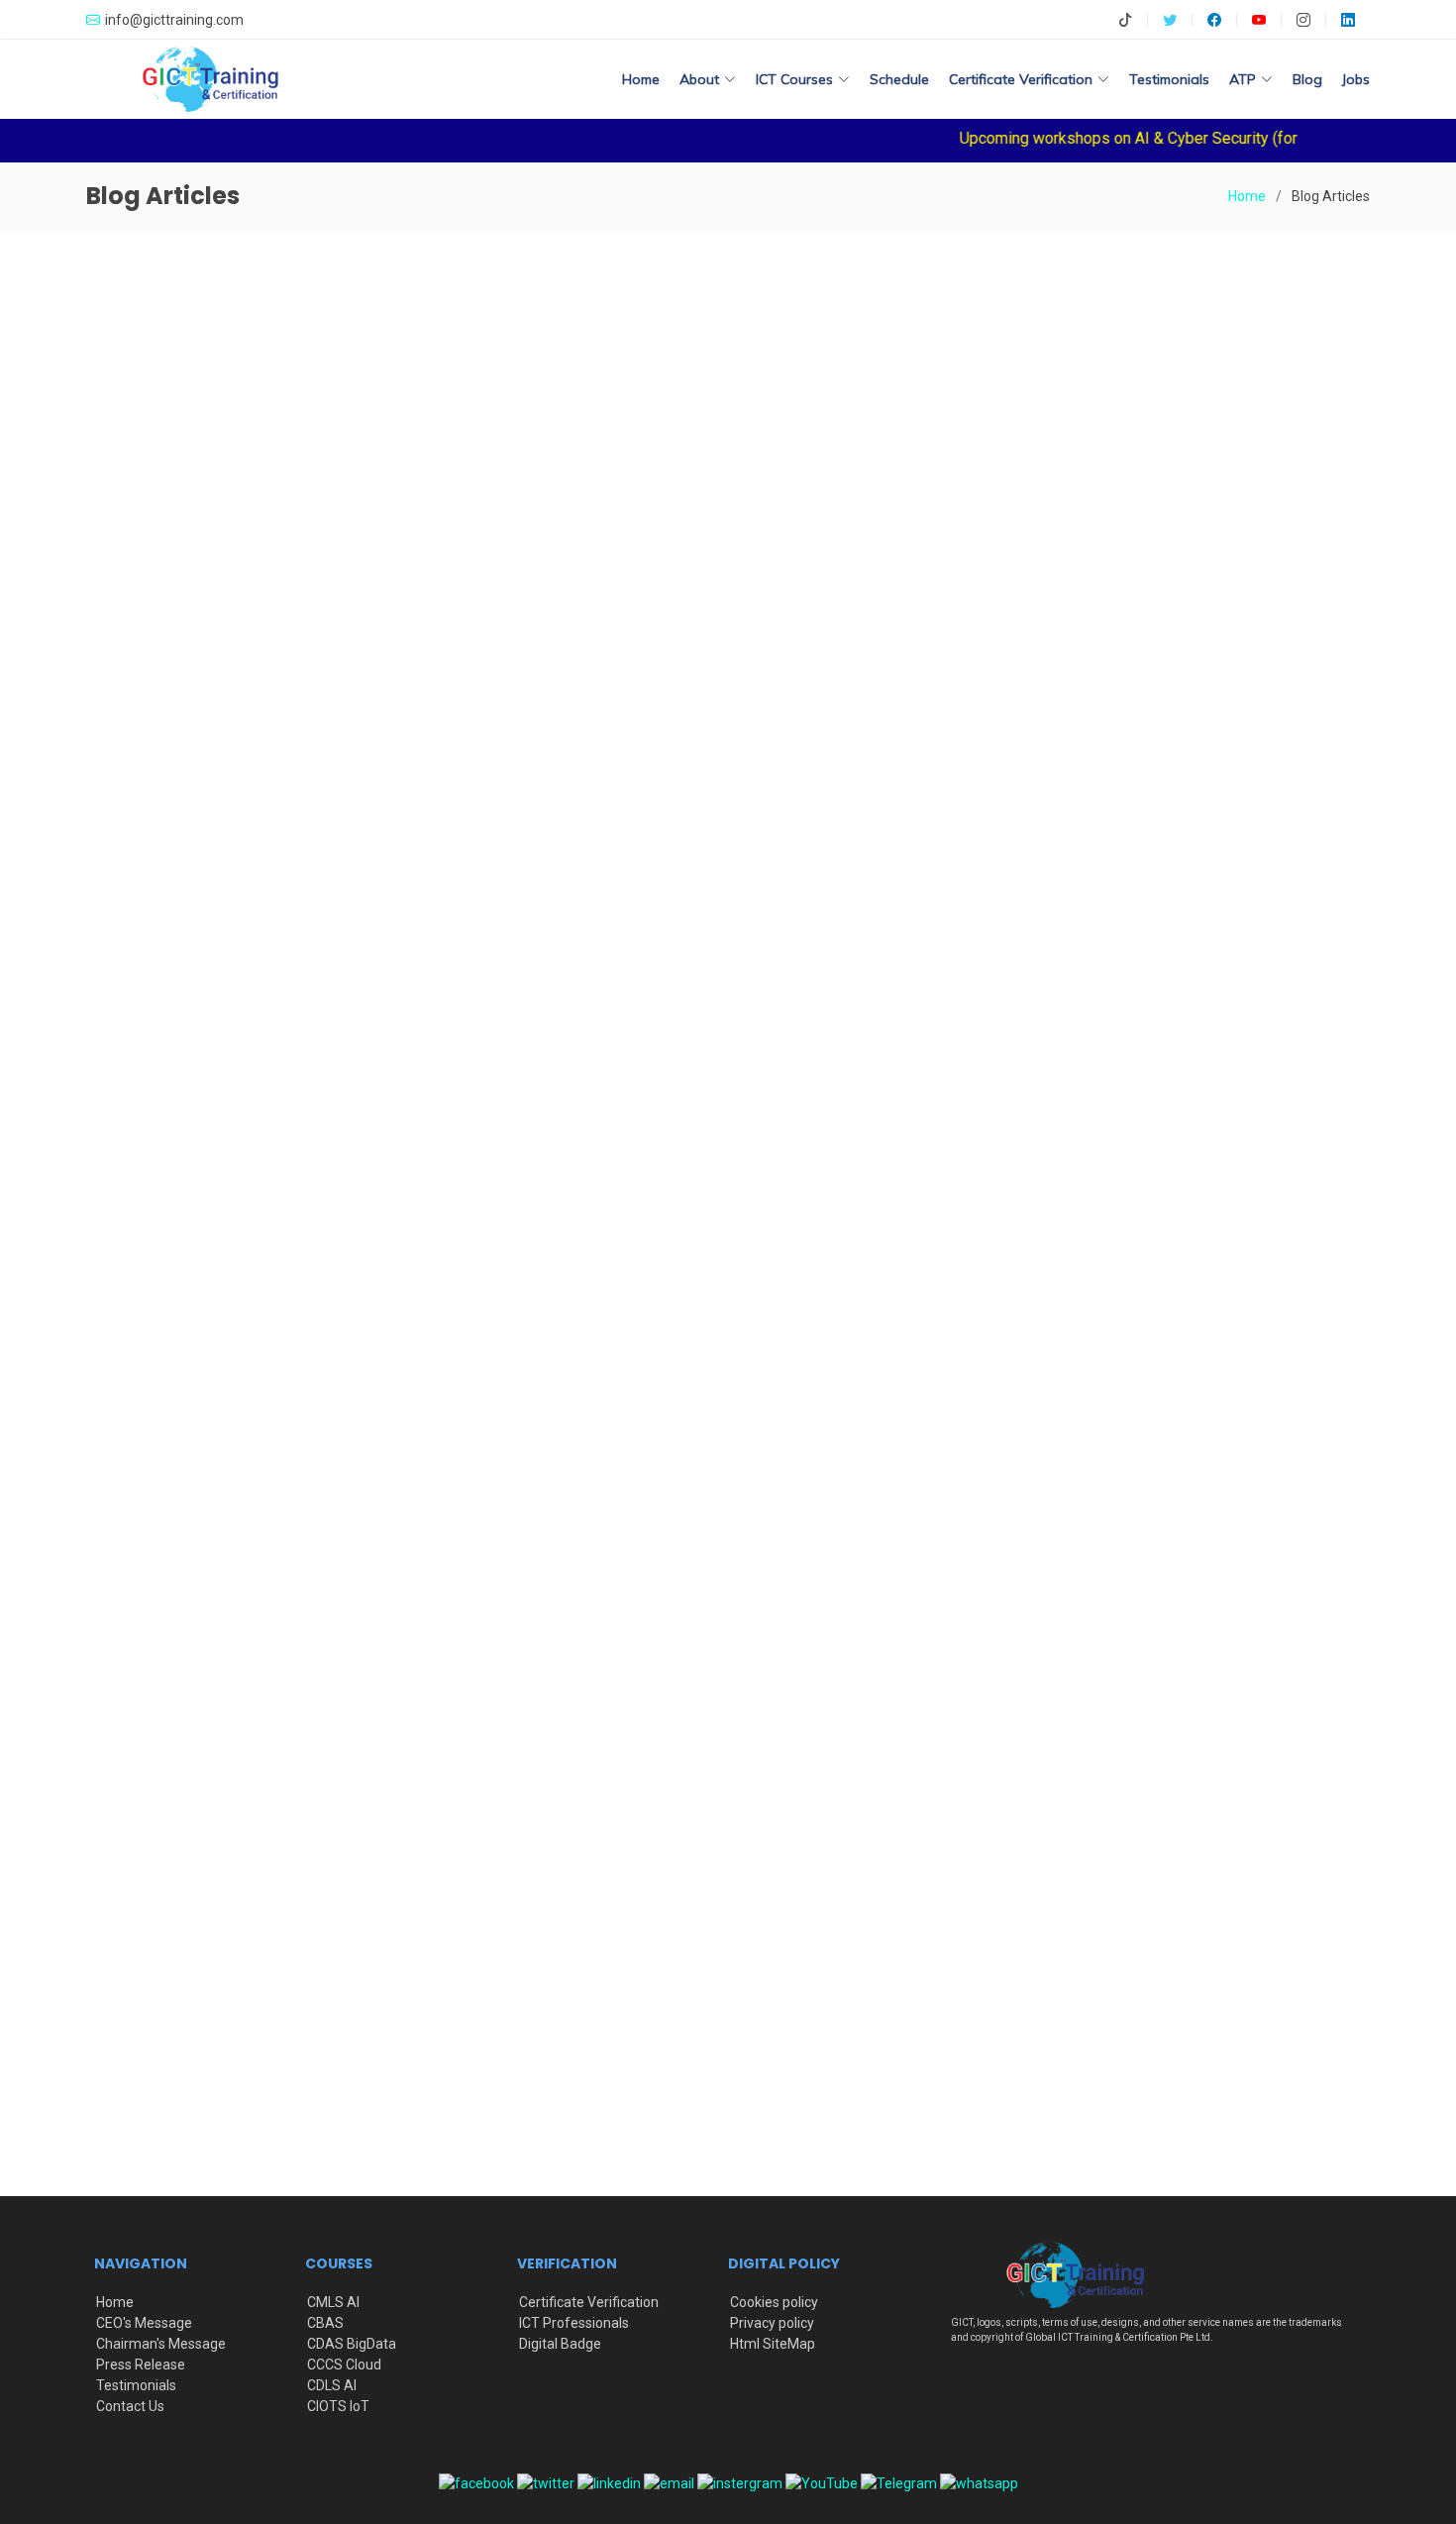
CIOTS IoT (338, 2406)
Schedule (899, 79)
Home (641, 79)
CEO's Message (144, 2323)
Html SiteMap (773, 2344)
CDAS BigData (352, 2344)
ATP (1243, 79)
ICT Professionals (574, 2323)
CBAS (325, 2323)
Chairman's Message (161, 2344)
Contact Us (130, 2406)
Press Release (141, 2365)
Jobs (1356, 79)
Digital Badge (560, 2344)
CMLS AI (333, 2302)
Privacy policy (772, 2323)
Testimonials (1169, 79)
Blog (1307, 79)
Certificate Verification (589, 2302)
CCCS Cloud (344, 2365)
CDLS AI (332, 2385)
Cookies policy (774, 2302)
